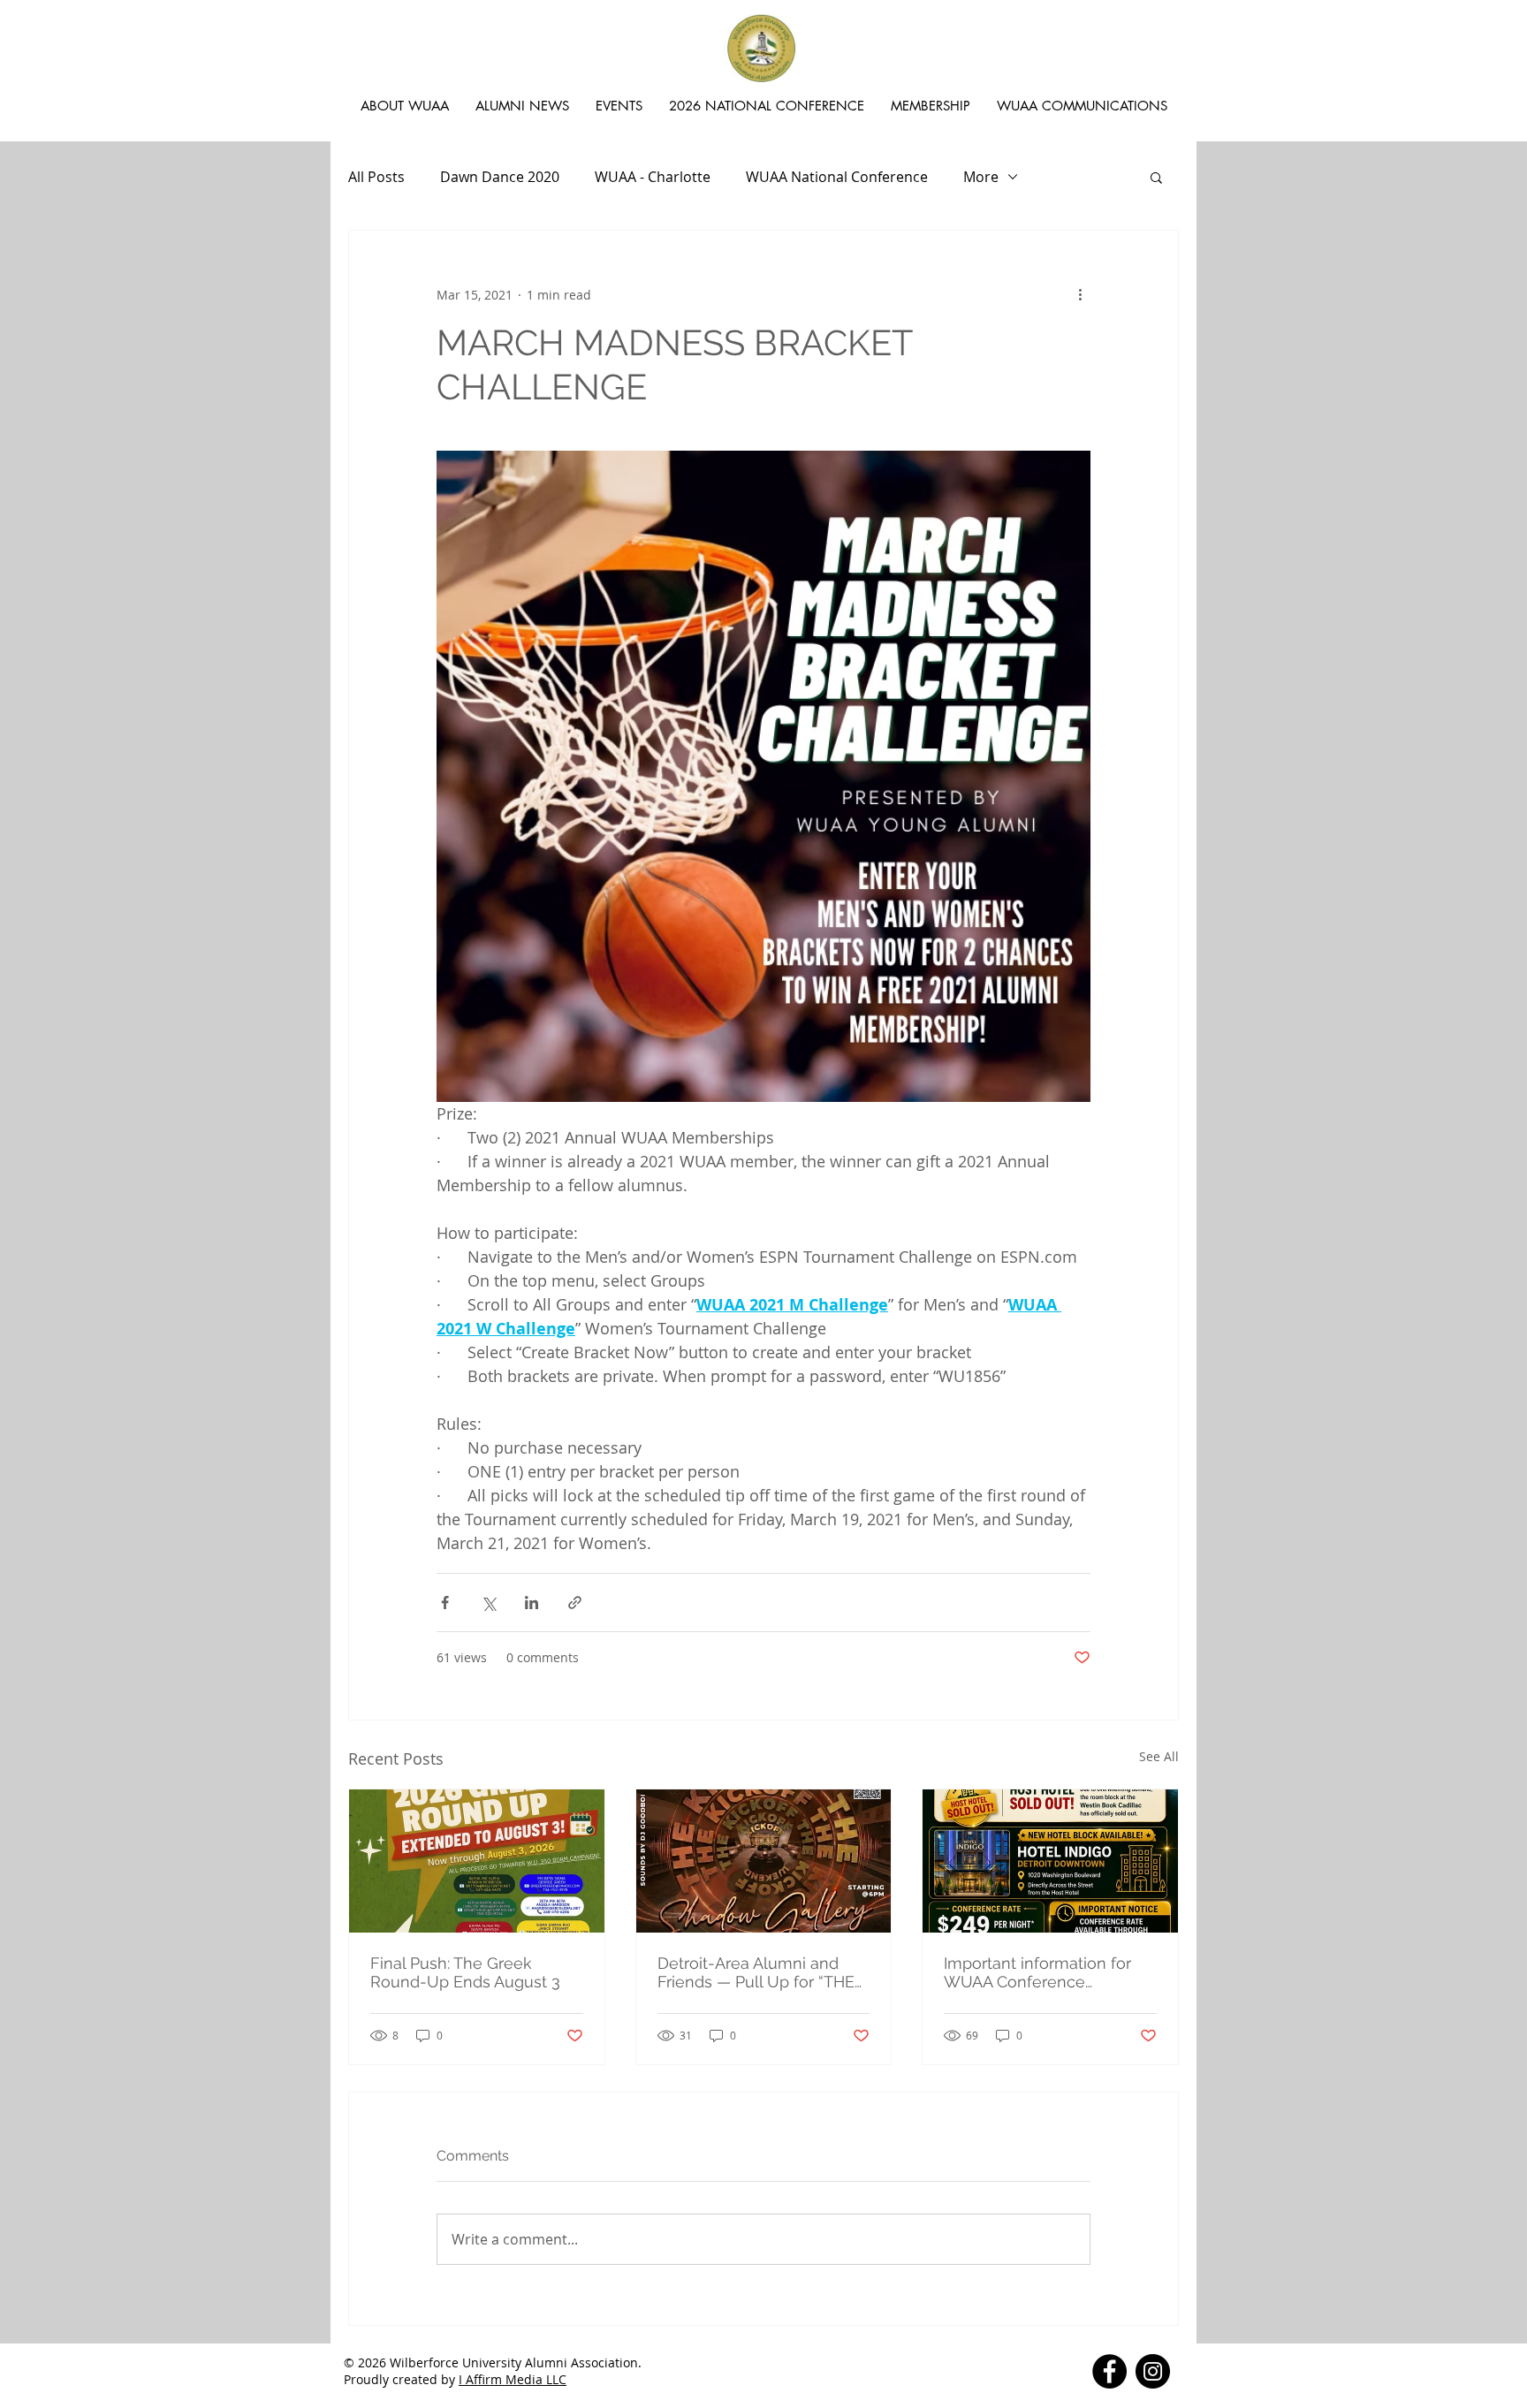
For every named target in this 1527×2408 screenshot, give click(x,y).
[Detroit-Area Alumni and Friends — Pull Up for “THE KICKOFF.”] (764, 1861)
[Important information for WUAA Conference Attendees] (1050, 1861)
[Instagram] (1153, 2371)
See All (1159, 1756)
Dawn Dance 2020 (500, 177)
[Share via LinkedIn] (532, 1603)
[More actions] (1080, 294)
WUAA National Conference (837, 177)
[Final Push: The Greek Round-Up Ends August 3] (477, 1861)
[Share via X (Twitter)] (488, 1603)
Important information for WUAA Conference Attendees (1037, 1972)
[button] (1156, 177)
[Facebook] (1109, 2371)
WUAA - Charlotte (653, 177)
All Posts (376, 177)
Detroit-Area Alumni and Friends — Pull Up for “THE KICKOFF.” (756, 1972)
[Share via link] (575, 1603)
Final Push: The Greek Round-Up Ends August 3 (465, 1972)
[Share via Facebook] (445, 1603)
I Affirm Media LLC (513, 2379)
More (981, 177)
